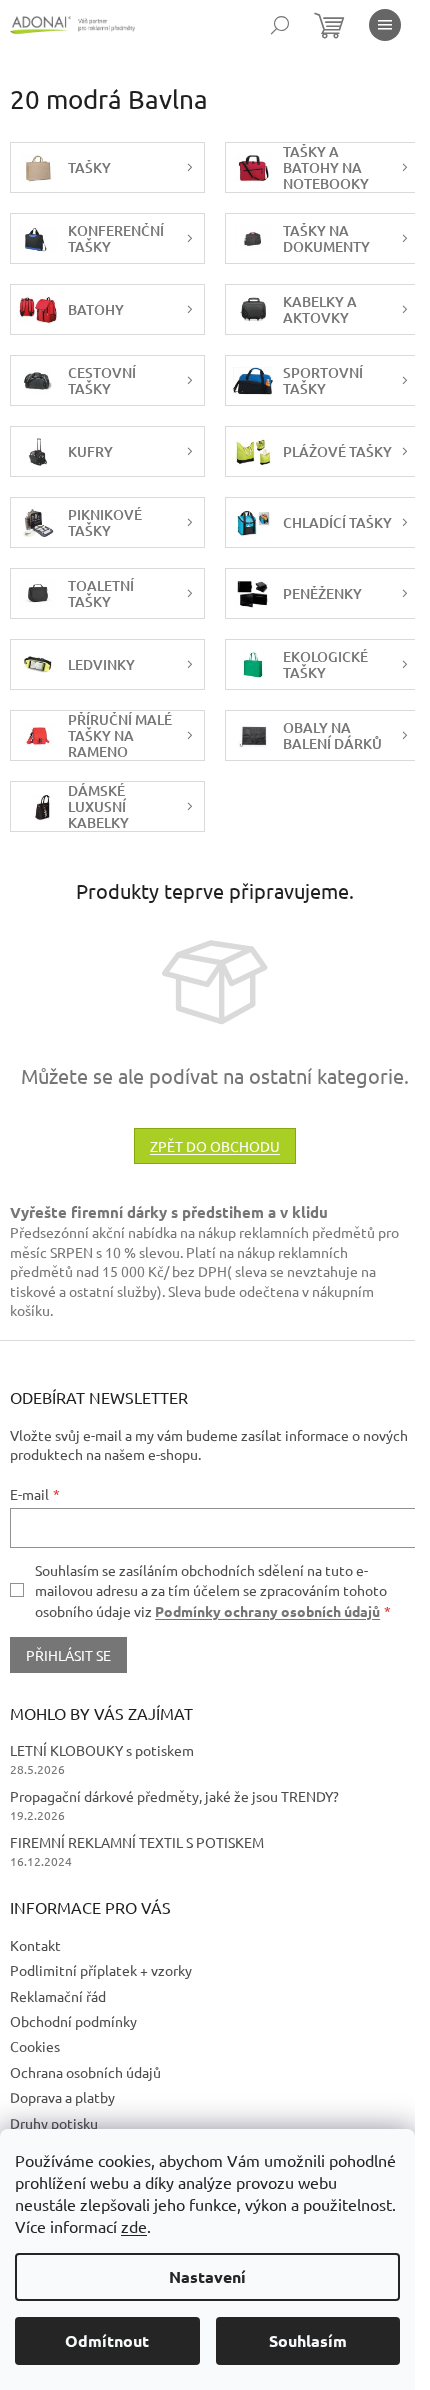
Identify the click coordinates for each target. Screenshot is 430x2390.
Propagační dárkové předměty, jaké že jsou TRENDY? (174, 1796)
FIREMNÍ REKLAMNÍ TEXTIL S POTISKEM (137, 1842)
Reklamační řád (58, 1996)
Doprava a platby (62, 2097)
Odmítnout (107, 2340)
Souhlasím (308, 2340)
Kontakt (35, 1945)
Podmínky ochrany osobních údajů (267, 1611)
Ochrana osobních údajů (85, 2072)
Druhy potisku (54, 2123)
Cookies (35, 2046)
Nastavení (207, 2276)
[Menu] (385, 25)
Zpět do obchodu (215, 1146)
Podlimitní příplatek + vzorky (101, 1970)
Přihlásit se (68, 1655)
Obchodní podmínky (73, 2021)
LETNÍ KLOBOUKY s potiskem (102, 1750)
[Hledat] (280, 25)
